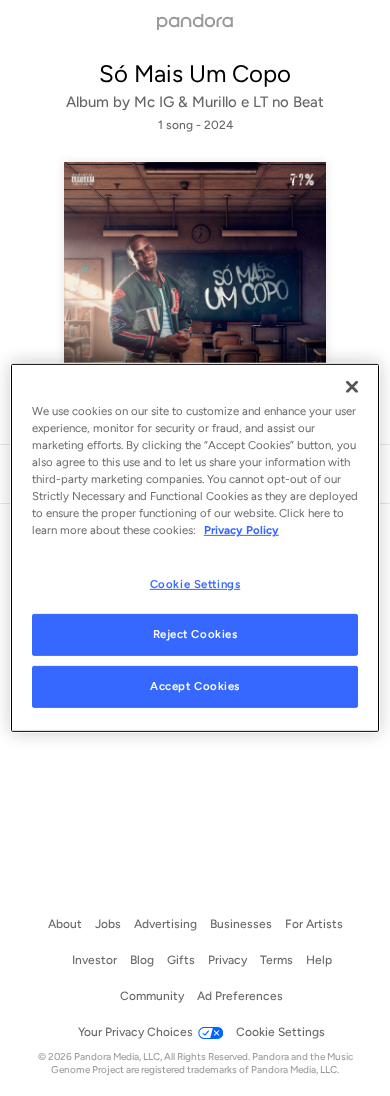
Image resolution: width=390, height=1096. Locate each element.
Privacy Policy (241, 530)
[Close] (352, 387)
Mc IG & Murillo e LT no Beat (229, 102)
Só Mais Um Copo (195, 73)
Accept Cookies (195, 686)
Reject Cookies (195, 634)
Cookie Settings (195, 583)
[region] (195, 548)
